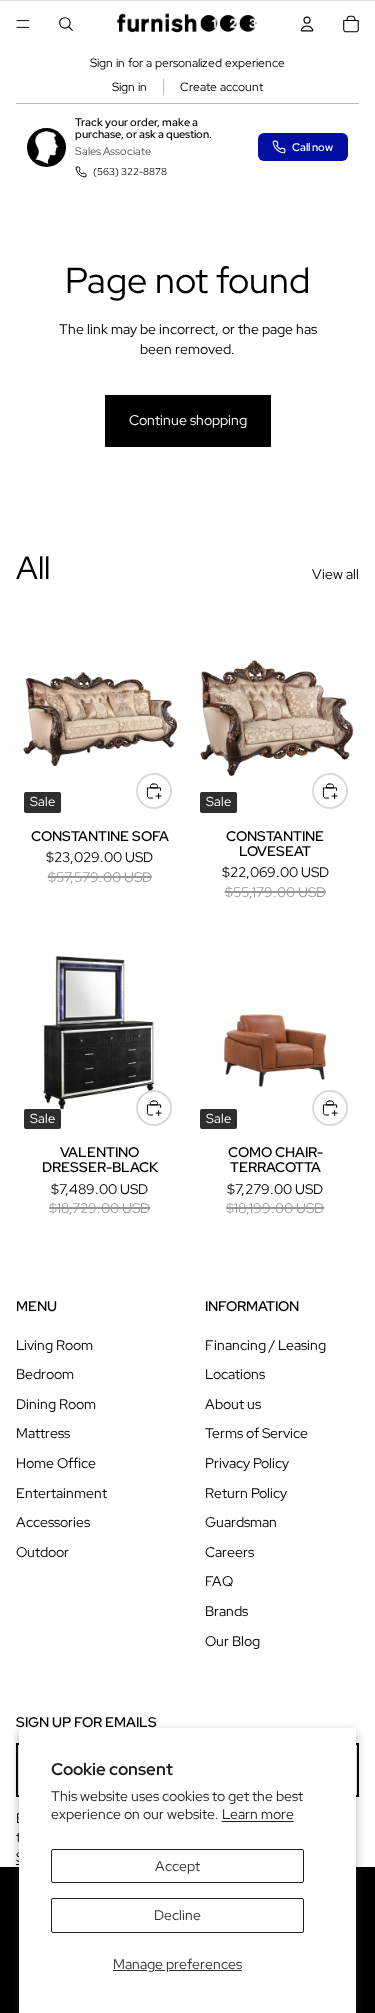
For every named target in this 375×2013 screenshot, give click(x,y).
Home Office (56, 1463)
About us (233, 1404)
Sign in (129, 87)
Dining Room (56, 1404)
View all (335, 574)
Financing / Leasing (265, 1345)
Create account (221, 87)
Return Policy (246, 1493)
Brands (226, 1611)
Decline (177, 1915)
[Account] (307, 24)
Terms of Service (256, 1433)
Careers (229, 1552)
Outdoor (42, 1552)
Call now (312, 147)
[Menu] (23, 24)
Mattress (43, 1433)
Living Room (54, 1345)
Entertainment (61, 1493)
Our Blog (232, 1641)
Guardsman (241, 1522)
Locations (235, 1374)
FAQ (219, 1581)
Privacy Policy (247, 1463)
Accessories (53, 1522)
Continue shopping (188, 420)
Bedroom (45, 1374)
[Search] (66, 24)
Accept (177, 1866)
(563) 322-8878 (130, 171)
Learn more (258, 1814)
